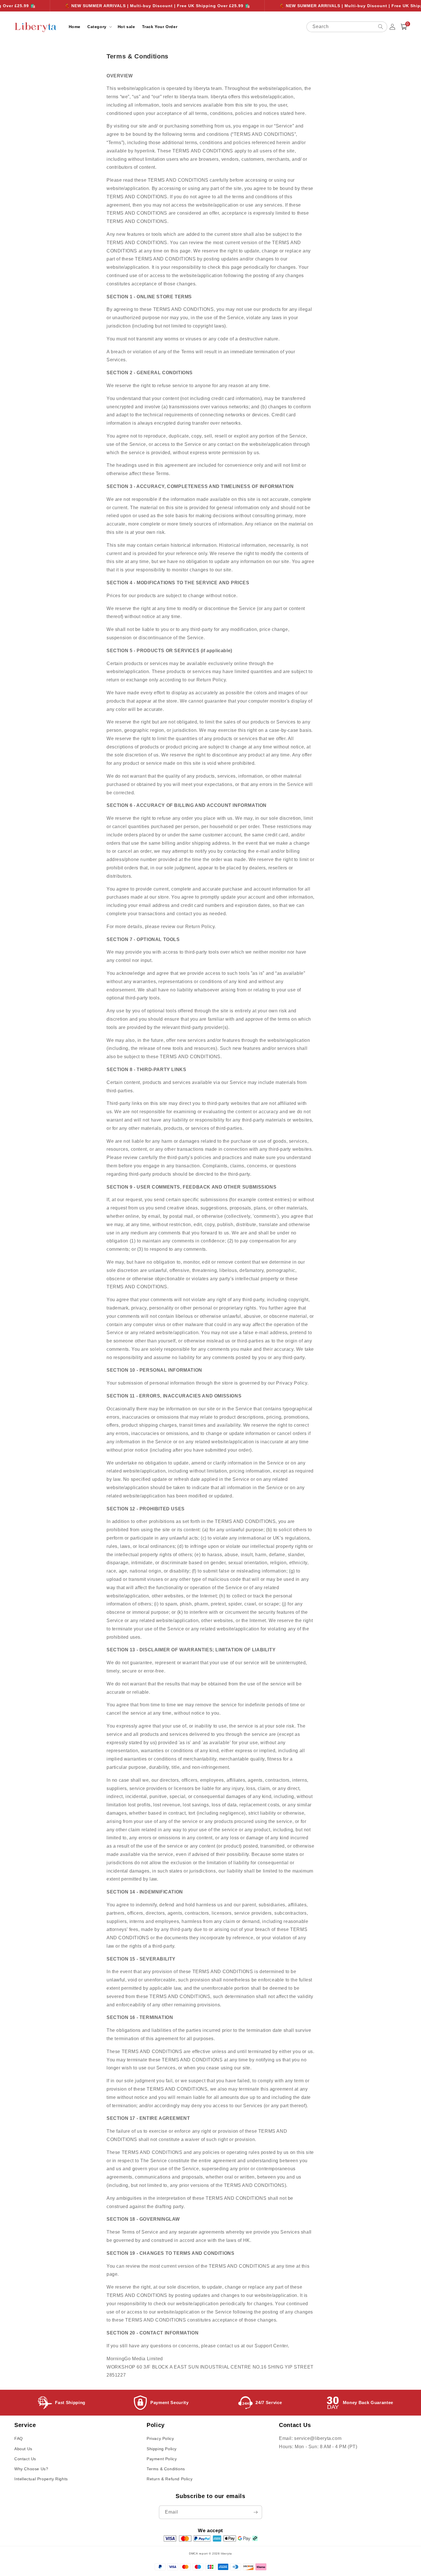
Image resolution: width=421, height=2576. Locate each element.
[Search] (381, 27)
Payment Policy (162, 2459)
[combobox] (347, 27)
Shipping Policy (162, 2449)
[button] (99, 27)
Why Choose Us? (31, 2469)
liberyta (226, 2554)
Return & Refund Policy (170, 2479)
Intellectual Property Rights (41, 2479)
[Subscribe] (255, 2512)
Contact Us (25, 2459)
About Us (23, 2449)
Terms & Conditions (166, 2469)
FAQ (19, 2438)
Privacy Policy (160, 2438)
